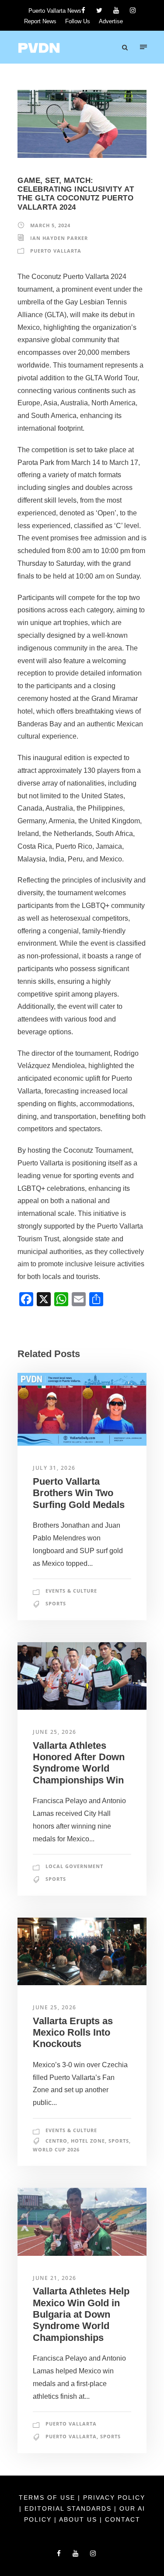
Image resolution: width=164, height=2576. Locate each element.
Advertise (111, 21)
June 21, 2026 (55, 2278)
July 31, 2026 (54, 1468)
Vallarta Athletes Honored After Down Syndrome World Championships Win (79, 1763)
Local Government (74, 1866)
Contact (123, 2519)
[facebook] (83, 10)
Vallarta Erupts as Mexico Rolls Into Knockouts (73, 2033)
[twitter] (99, 10)
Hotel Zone (88, 2141)
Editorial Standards (69, 2508)
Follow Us (78, 21)
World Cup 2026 (56, 2149)
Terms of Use (48, 2497)
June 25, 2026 (55, 1732)
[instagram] (133, 10)
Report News (40, 21)
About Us (79, 2519)
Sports (56, 1603)
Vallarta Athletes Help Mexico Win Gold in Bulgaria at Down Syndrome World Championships (81, 2314)
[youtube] (116, 10)
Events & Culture (71, 1591)
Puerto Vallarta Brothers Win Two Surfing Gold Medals (79, 1493)
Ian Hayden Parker (59, 238)
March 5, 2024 (50, 225)
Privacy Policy (114, 2497)
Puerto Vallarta (56, 251)
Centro (56, 2141)
